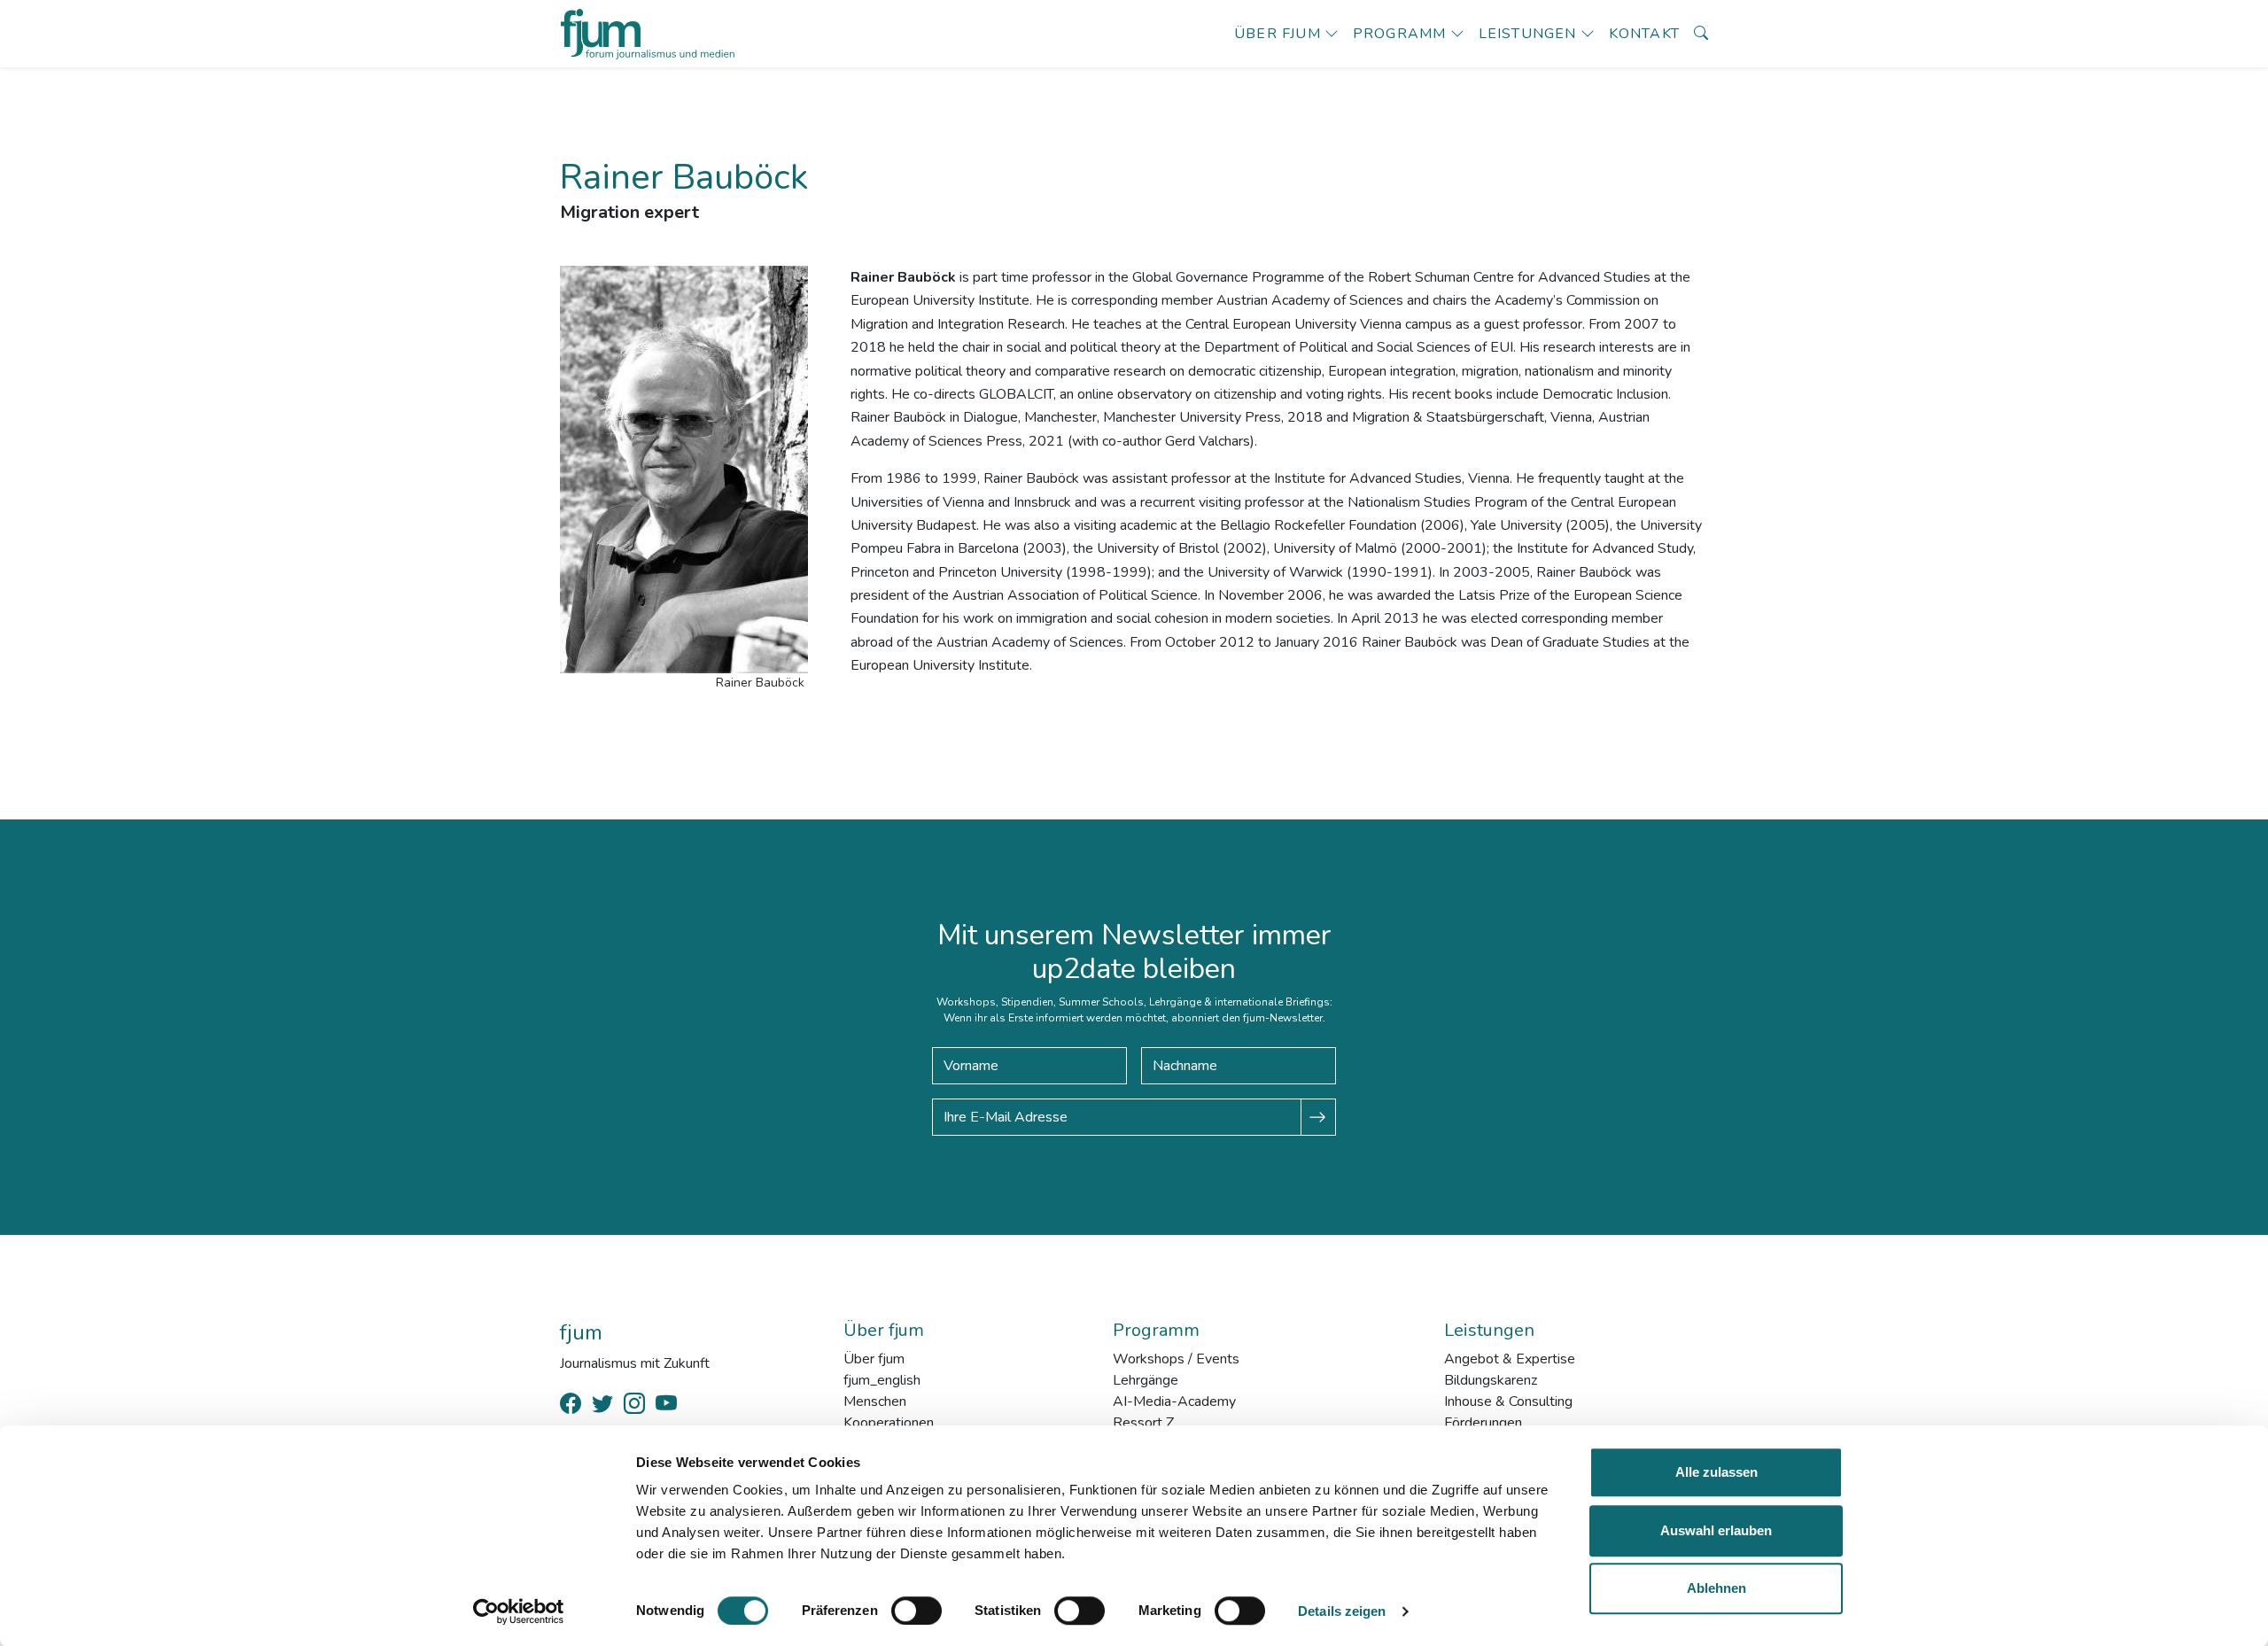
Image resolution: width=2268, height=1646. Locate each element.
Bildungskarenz (1491, 1380)
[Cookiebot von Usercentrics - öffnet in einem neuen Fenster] (519, 1611)
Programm (1400, 34)
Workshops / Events (1176, 1359)
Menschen (875, 1401)
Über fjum (1278, 34)
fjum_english (882, 1380)
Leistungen (1528, 34)
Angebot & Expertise (1510, 1359)
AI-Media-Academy (1174, 1401)
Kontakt (1644, 34)
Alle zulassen (1717, 1472)
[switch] (917, 1611)
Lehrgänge (1146, 1380)
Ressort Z (1143, 1423)
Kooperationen (889, 1423)
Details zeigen (1342, 1611)
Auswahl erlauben (1716, 1530)
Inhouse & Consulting (1508, 1401)
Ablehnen (1717, 1588)
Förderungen (1483, 1423)
